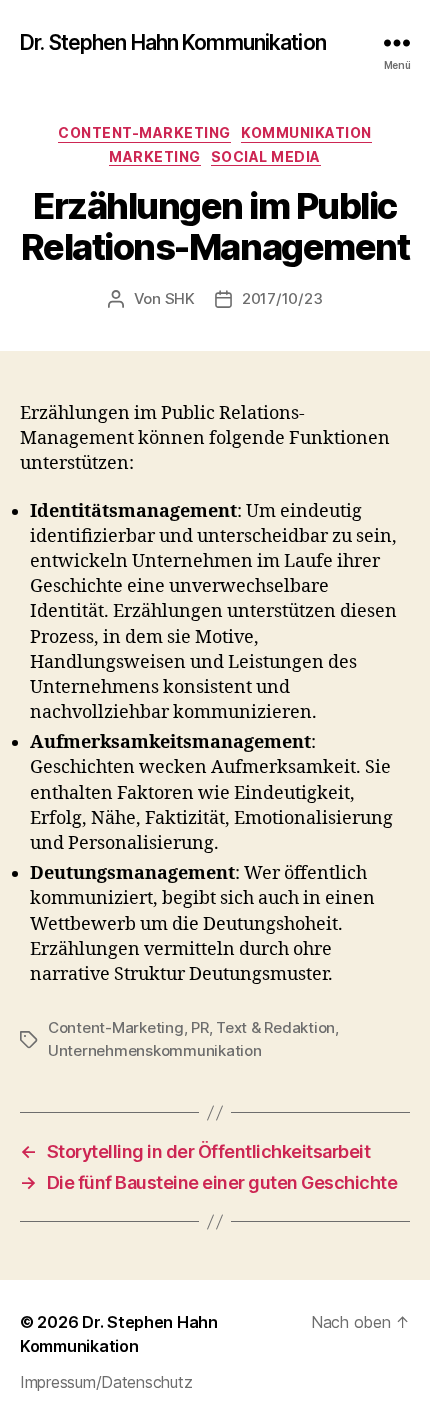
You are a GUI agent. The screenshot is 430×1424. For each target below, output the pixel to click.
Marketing (155, 156)
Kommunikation (306, 132)
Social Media (266, 156)
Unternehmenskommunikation (155, 1050)
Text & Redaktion (275, 1027)
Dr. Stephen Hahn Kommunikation (173, 42)
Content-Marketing (144, 132)
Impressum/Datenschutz (106, 1382)
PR (200, 1027)
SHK (180, 298)
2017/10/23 (282, 298)
